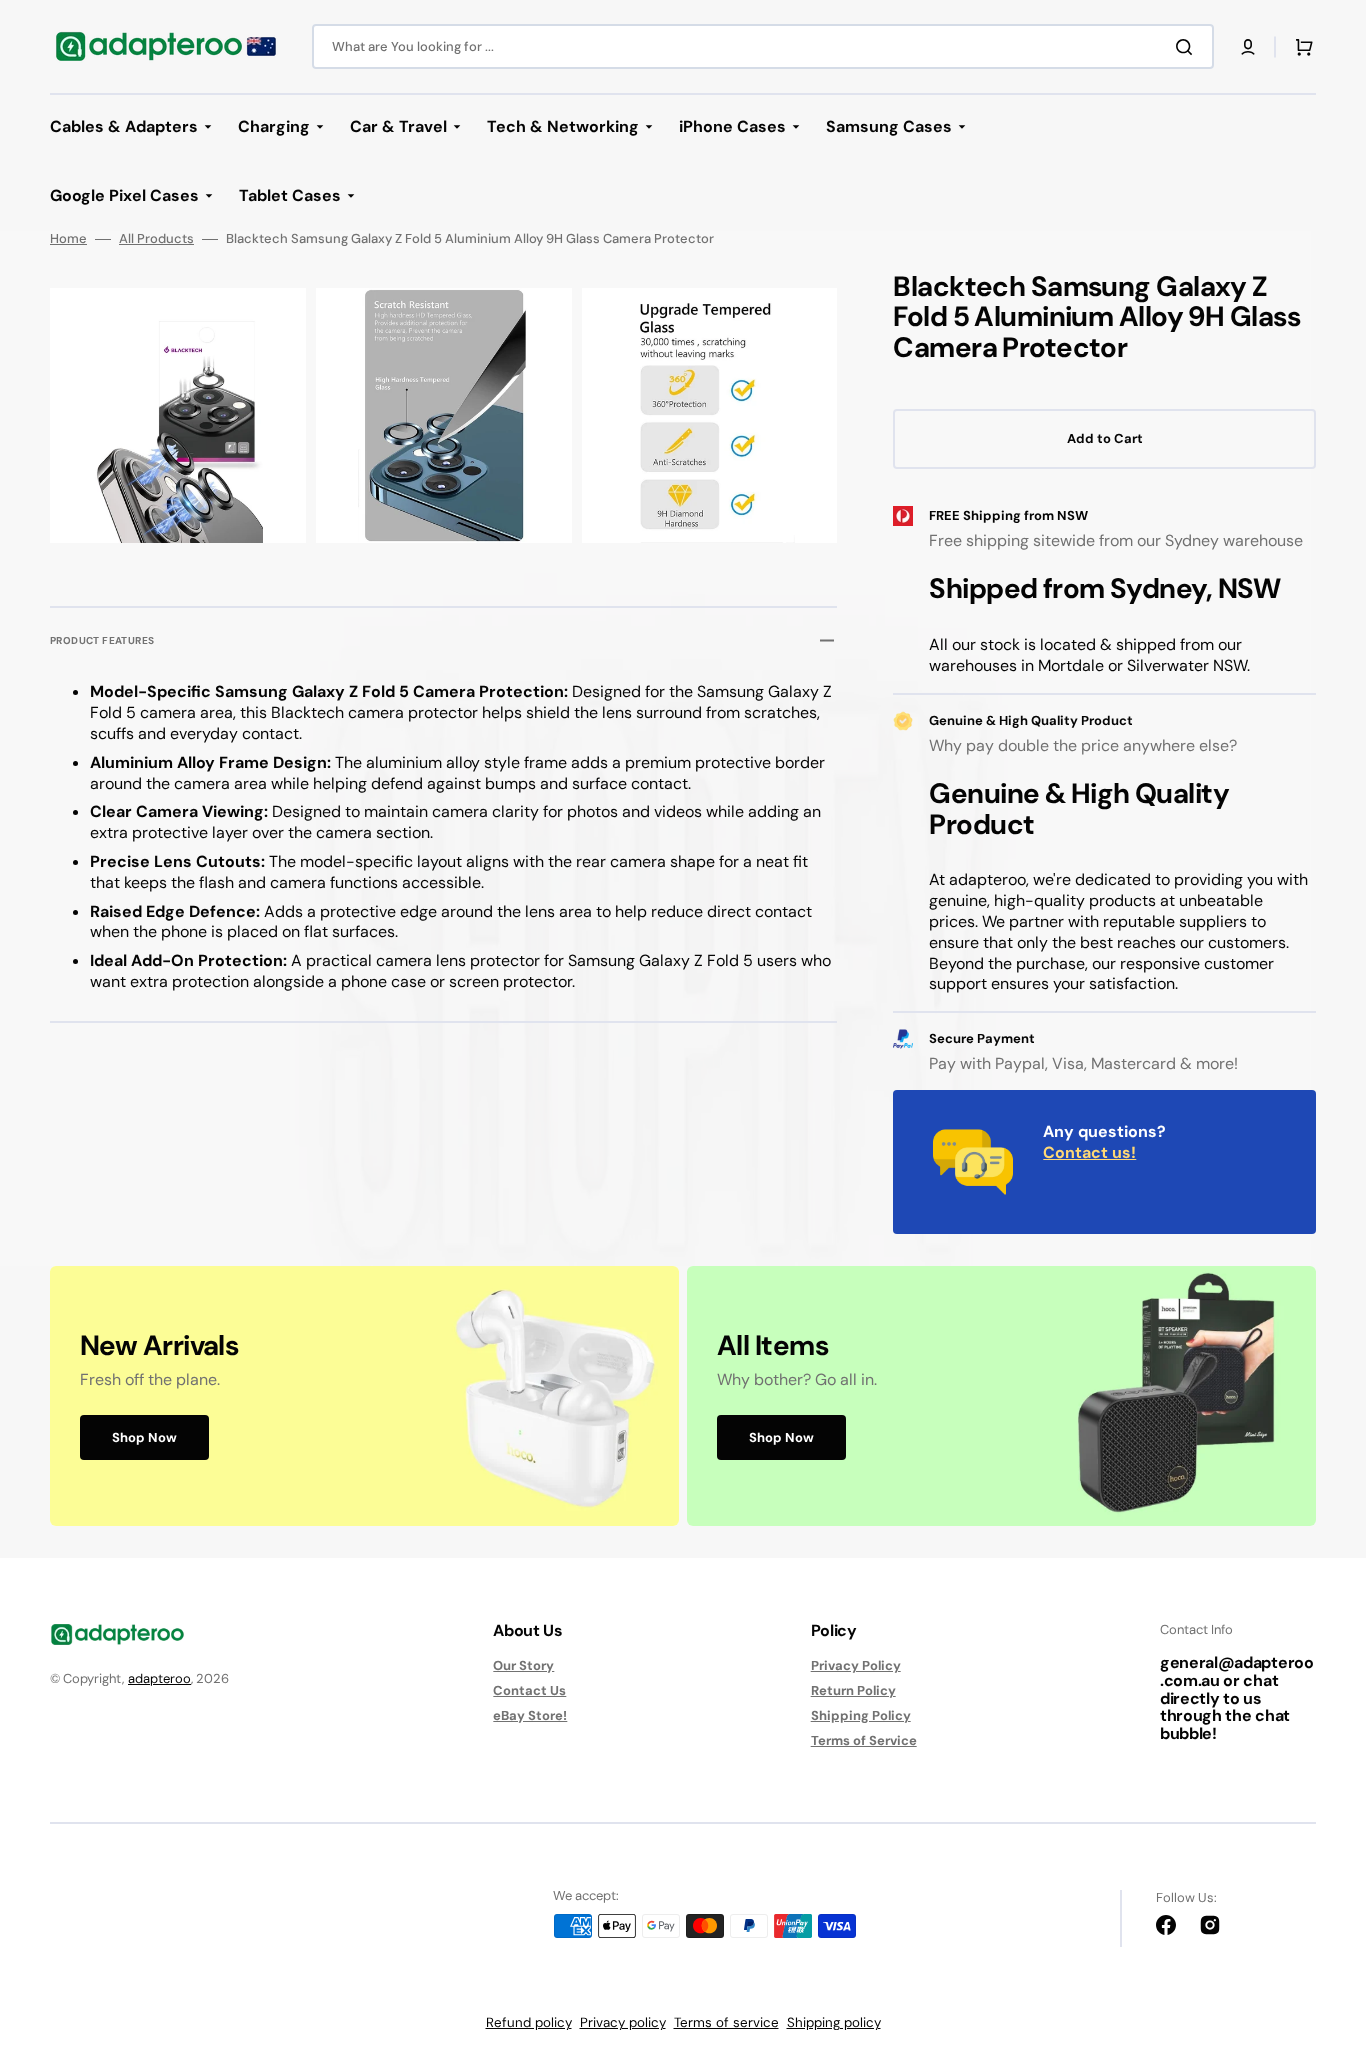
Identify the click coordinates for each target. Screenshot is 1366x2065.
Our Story (523, 1666)
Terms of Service (864, 1740)
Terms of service (726, 2022)
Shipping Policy (861, 1715)
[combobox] (763, 46)
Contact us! (1089, 1152)
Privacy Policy (856, 1666)
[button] (1248, 47)
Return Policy (853, 1690)
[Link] (364, 1396)
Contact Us (529, 1690)
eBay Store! (530, 1715)
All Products (156, 239)
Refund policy (529, 2022)
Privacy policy (623, 2022)
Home (68, 239)
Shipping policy (834, 2022)
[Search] (1188, 47)
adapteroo (159, 1678)
